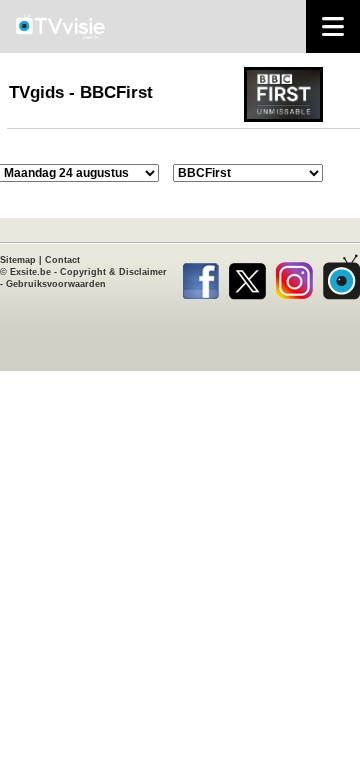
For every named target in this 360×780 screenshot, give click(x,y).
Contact (62, 260)
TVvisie (341, 277)
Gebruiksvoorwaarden (56, 284)
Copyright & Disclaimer (113, 272)
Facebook (200, 277)
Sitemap (18, 260)
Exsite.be (30, 272)
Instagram (294, 277)
